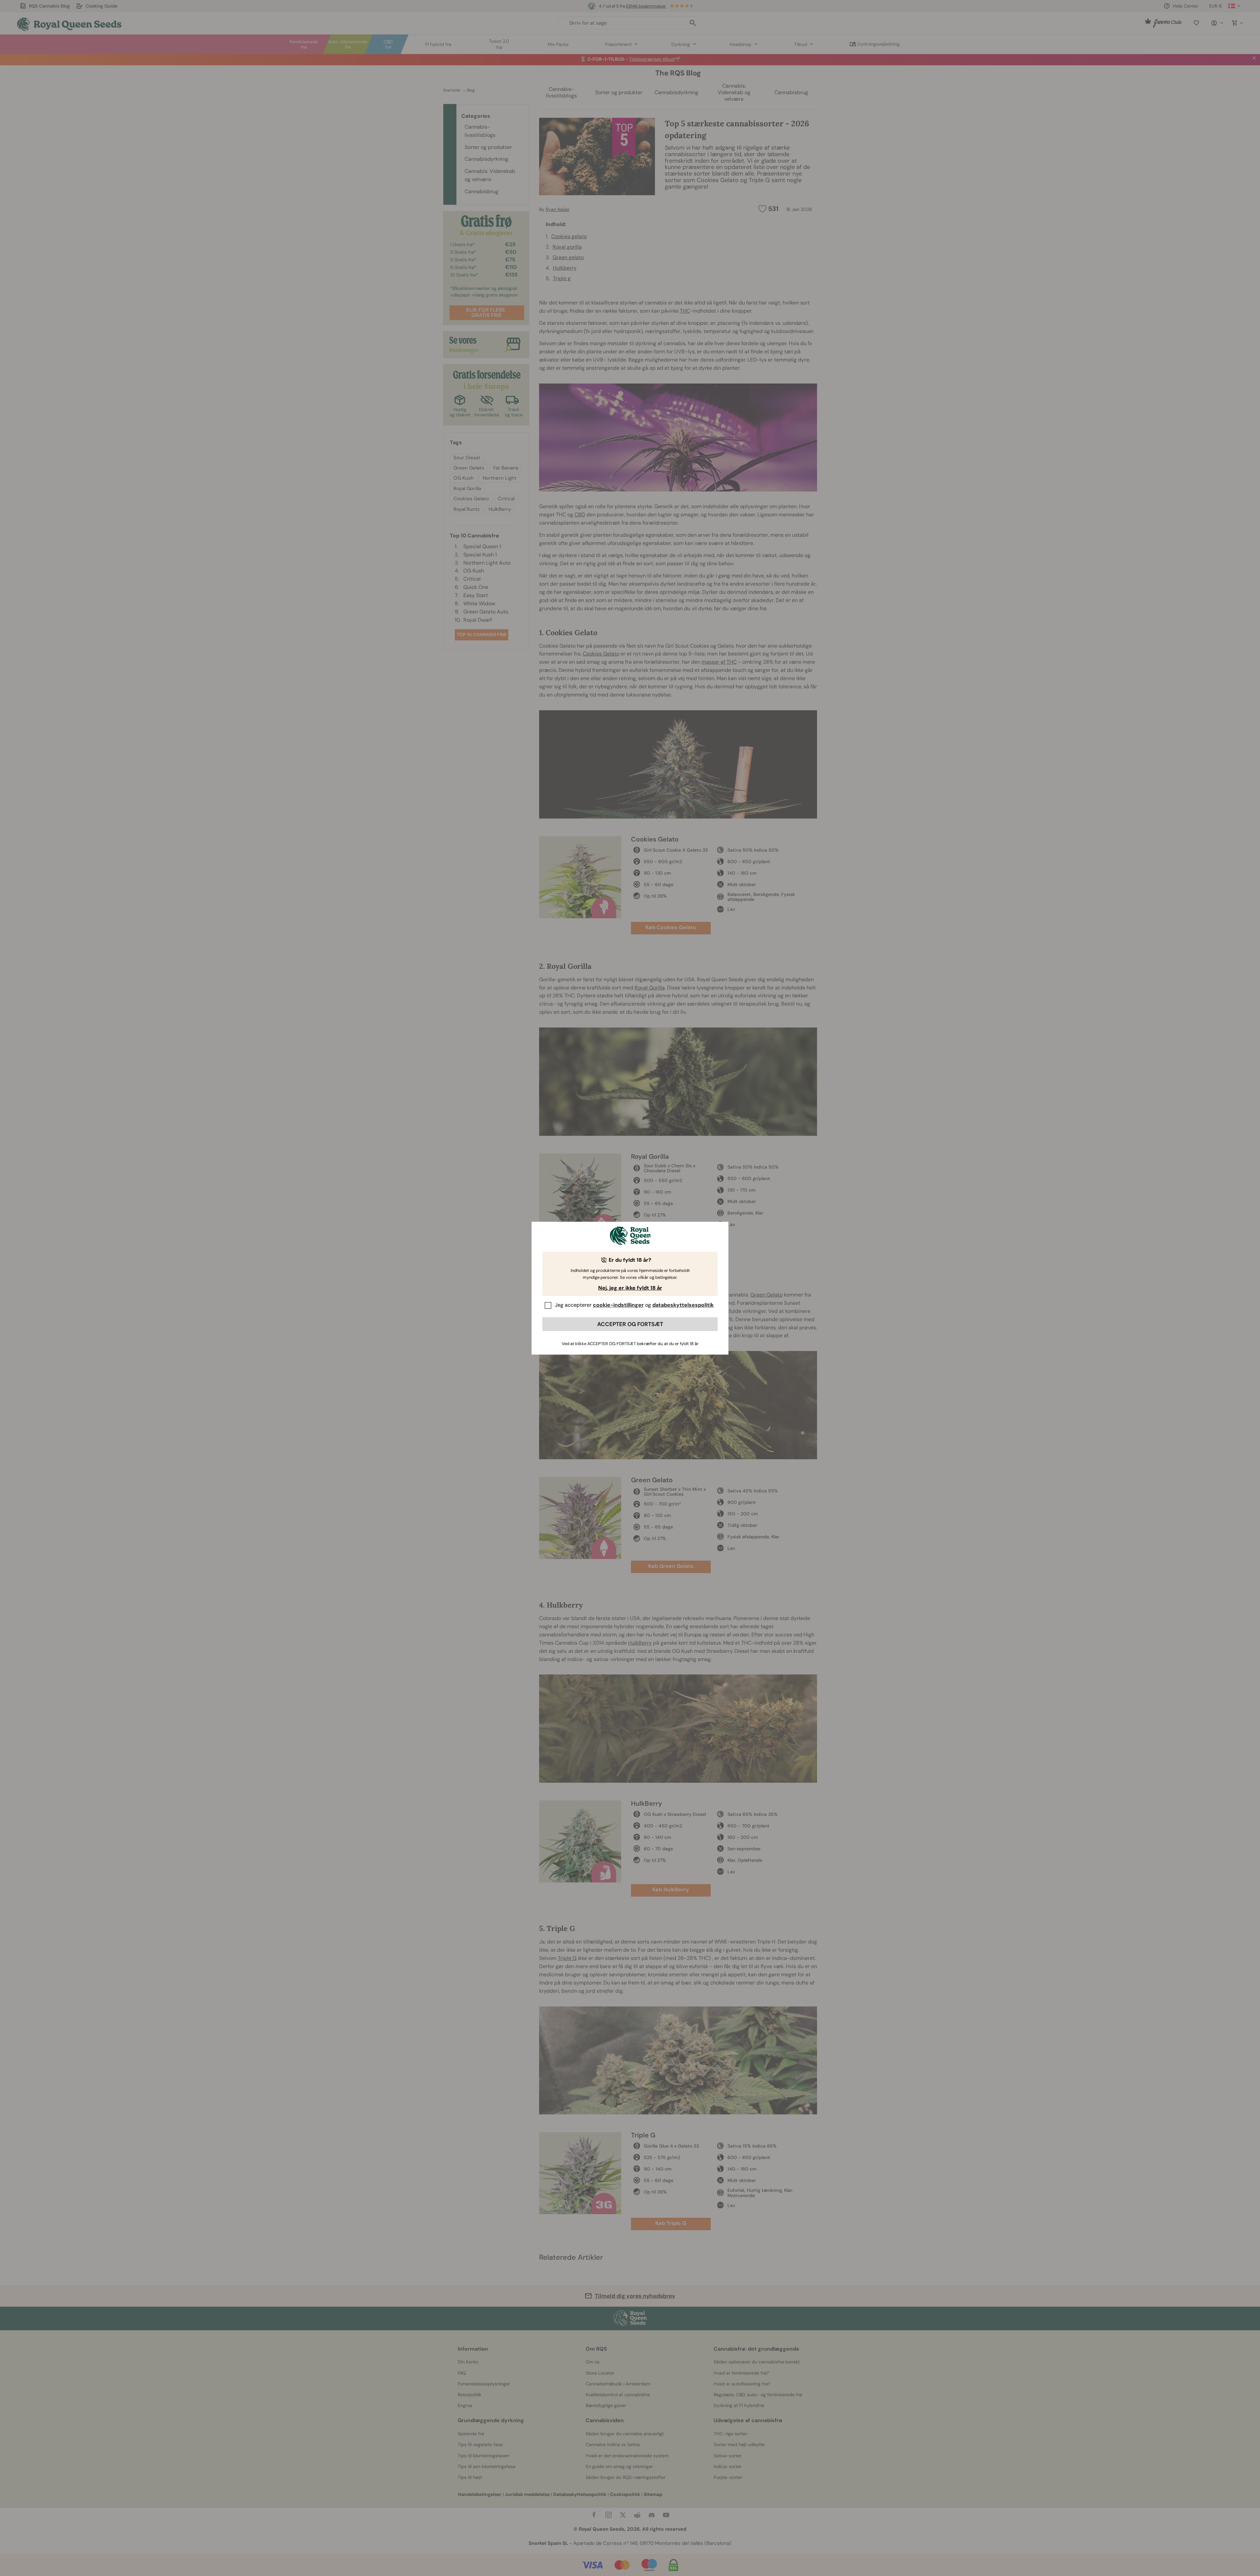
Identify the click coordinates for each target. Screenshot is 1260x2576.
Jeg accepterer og (634, 1305)
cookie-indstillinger (618, 1305)
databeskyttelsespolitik (683, 1305)
